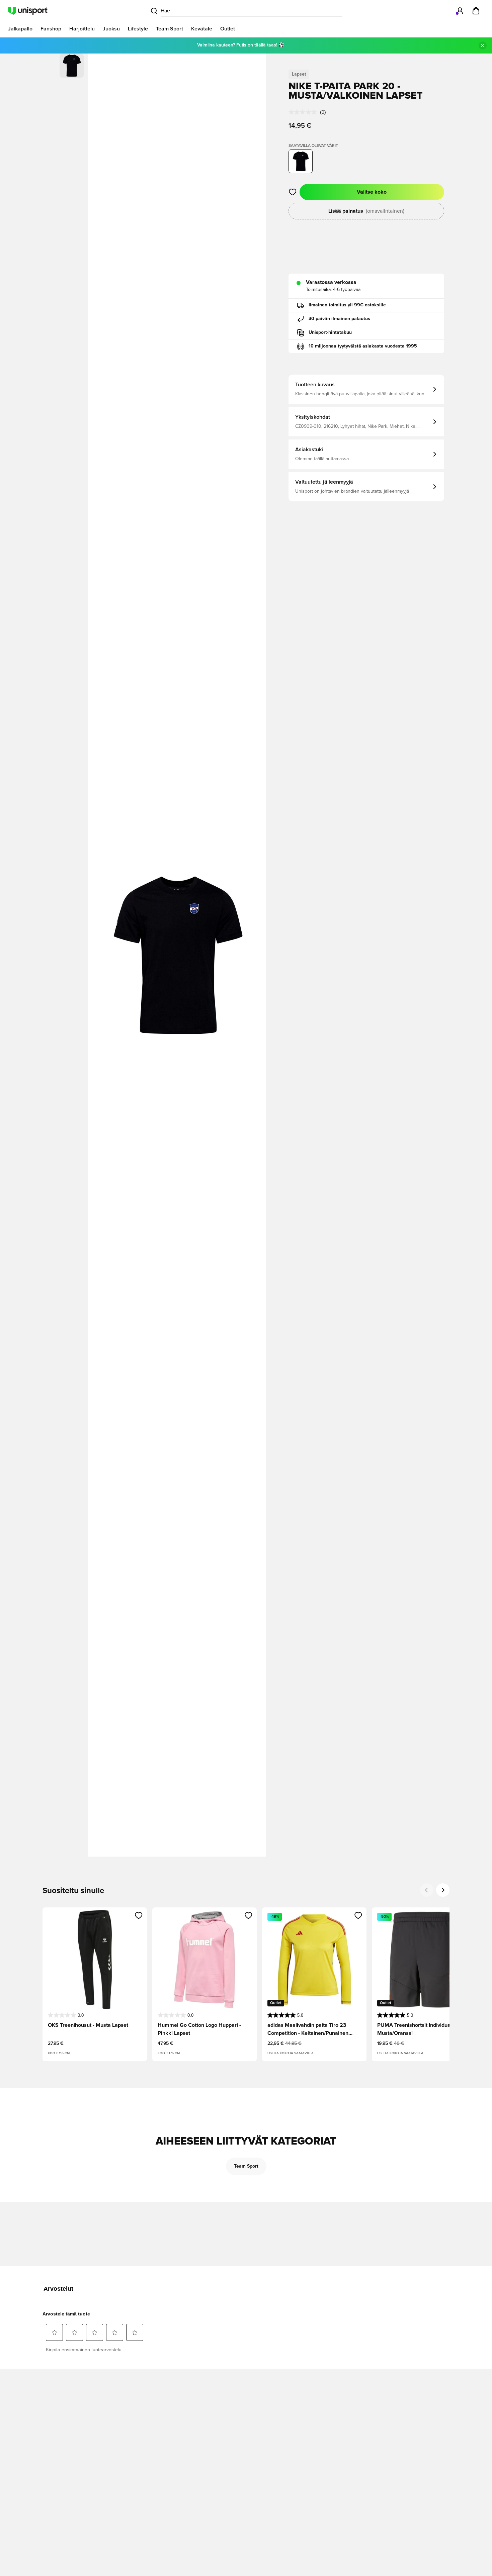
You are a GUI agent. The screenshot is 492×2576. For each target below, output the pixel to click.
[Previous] (427, 1890)
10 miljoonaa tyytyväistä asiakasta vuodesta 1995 (363, 346)
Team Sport (246, 2166)
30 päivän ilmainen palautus (339, 319)
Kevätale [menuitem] (202, 29)
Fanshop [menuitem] (51, 29)
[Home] (28, 11)
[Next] (443, 1890)
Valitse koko (372, 192)
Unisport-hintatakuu (330, 332)
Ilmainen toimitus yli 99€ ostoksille (347, 305)
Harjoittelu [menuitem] (82, 29)
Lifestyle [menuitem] (138, 29)
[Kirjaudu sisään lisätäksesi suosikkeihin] (293, 192)
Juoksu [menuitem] (111, 29)
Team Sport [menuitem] (170, 29)
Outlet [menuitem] (228, 29)
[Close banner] (483, 45)
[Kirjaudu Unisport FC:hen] (460, 11)
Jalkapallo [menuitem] (20, 29)
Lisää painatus (366, 211)
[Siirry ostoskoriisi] (476, 11)
